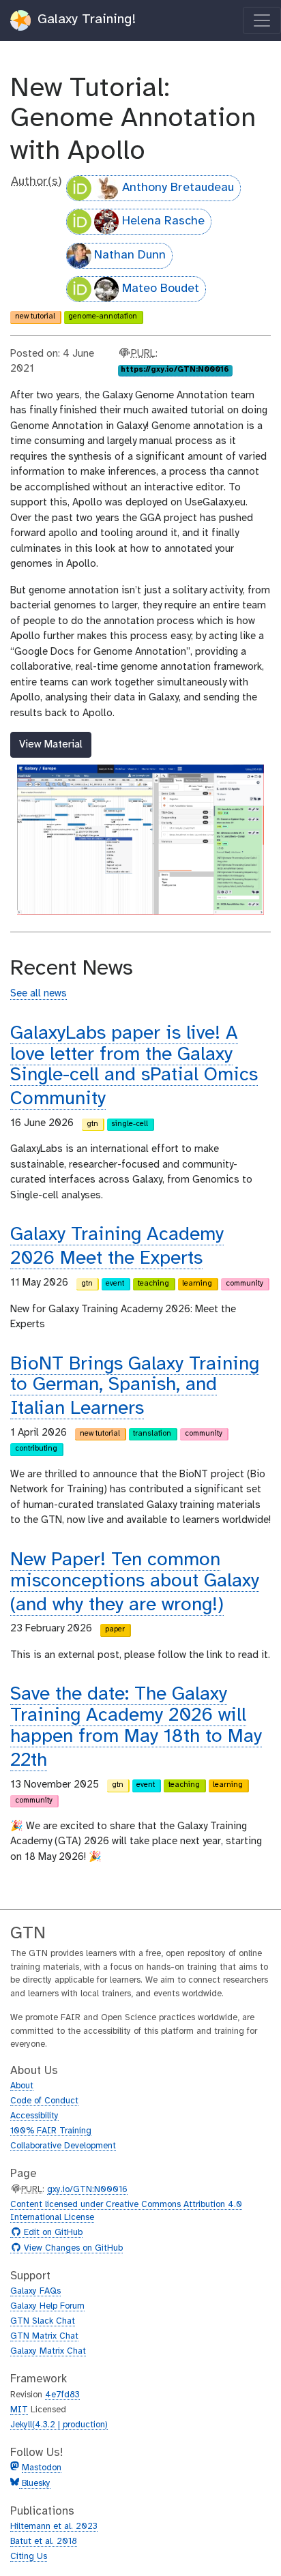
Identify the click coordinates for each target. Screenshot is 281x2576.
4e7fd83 (62, 2395)
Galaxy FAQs (35, 2291)
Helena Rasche (163, 221)
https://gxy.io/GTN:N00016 (175, 370)
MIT (19, 2410)
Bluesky (35, 2484)
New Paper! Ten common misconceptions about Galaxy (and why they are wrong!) (135, 1583)
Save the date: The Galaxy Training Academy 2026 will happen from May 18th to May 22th (136, 1727)
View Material (51, 744)
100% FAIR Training (51, 2131)
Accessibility (34, 2116)
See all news (39, 994)
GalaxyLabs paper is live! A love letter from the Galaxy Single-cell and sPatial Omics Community (134, 1066)
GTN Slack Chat (43, 2321)
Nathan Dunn (130, 255)
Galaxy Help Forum (47, 2306)
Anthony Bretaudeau (178, 188)
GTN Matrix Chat (44, 2336)
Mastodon (42, 2468)
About (22, 2086)
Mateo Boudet (161, 289)
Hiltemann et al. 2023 (54, 2527)
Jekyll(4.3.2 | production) (59, 2425)
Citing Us (29, 2557)
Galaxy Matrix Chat (48, 2351)
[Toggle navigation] (262, 20)
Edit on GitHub (51, 2233)
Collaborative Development (63, 2146)
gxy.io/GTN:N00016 (87, 2190)
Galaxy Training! (85, 19)
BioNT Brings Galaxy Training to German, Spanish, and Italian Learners (135, 1387)
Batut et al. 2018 (44, 2542)
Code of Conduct (44, 2101)
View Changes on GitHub (72, 2249)
